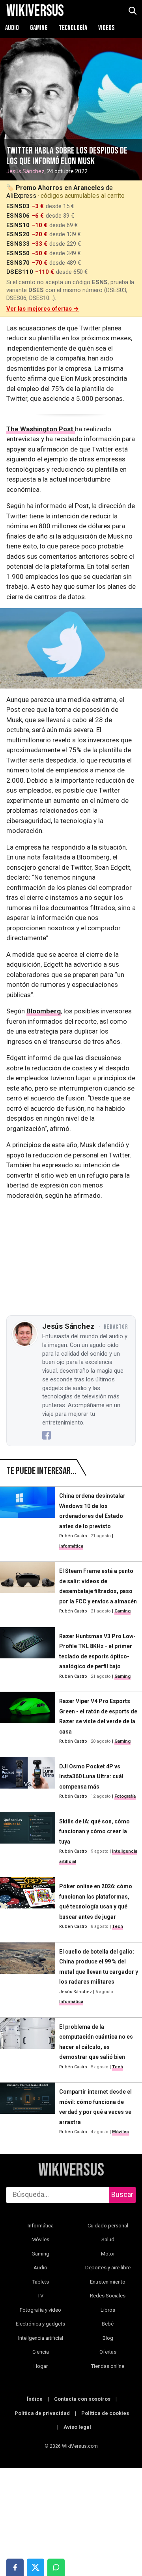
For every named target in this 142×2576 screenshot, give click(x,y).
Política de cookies (105, 2413)
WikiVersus (71, 2170)
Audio (13, 28)
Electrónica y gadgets (40, 2324)
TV (40, 2296)
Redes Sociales (108, 2296)
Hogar (41, 2366)
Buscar (122, 2194)
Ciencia (41, 2352)
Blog (108, 2338)
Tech (118, 1926)
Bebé (108, 2324)
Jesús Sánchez (25, 171)
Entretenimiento (108, 2282)
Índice (35, 2399)
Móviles (121, 2132)
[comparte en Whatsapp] (56, 2567)
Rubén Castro (73, 1536)
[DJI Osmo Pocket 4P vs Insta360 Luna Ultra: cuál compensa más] (28, 1781)
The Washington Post (41, 429)
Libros (108, 2310)
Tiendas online (108, 2366)
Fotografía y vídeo (40, 2310)
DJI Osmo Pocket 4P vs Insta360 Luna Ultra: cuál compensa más (91, 1776)
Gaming (39, 28)
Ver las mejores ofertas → (43, 309)
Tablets (41, 2282)
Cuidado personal (108, 2226)
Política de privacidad (42, 2413)
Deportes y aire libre (108, 2268)
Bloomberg (44, 1011)
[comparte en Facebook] (15, 2567)
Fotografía (125, 1796)
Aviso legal (77, 2427)
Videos (106, 28)
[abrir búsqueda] (132, 11)
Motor (108, 2254)
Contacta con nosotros (82, 2399)
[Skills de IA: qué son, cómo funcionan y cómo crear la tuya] (28, 1842)
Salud (108, 2239)
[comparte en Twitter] (35, 2567)
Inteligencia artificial (41, 2338)
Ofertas (108, 2352)
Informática (71, 1546)
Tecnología (74, 28)
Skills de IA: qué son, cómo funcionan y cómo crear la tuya (94, 1831)
